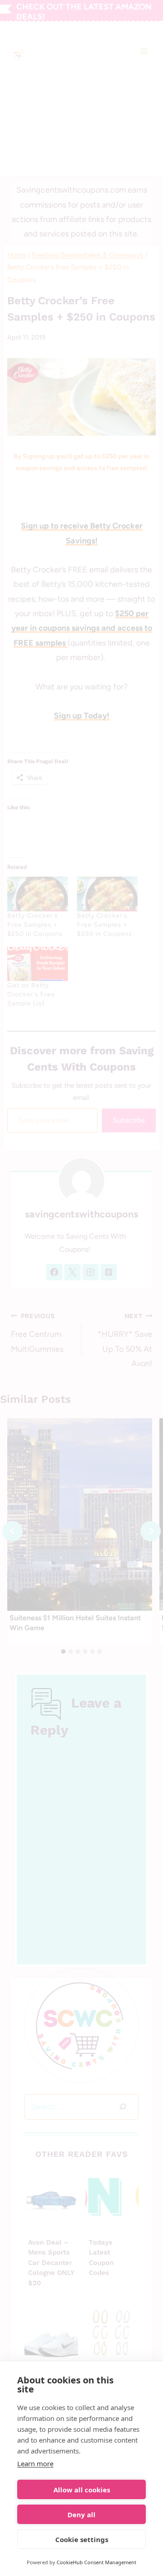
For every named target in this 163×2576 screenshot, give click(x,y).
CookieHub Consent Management (96, 2562)
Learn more (35, 2463)
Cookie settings (82, 2539)
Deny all (81, 2515)
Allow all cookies (82, 2490)
